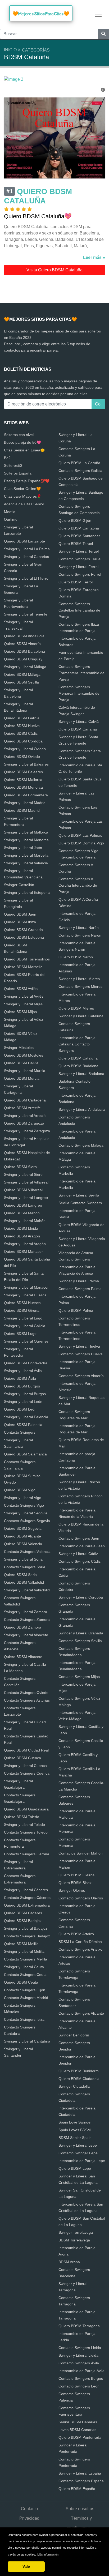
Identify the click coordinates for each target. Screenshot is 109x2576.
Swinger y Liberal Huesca (25, 1295)
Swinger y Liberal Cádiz (78, 1554)
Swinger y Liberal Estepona (27, 892)
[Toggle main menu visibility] (99, 14)
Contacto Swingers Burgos (81, 2378)
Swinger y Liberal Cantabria (27, 2041)
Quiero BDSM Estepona (24, 937)
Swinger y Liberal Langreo (26, 1198)
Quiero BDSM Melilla (21, 1944)
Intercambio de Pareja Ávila (81, 2371)
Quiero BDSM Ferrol (76, 582)
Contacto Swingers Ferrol (80, 574)
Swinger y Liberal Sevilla (79, 1195)
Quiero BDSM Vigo (20, 1490)
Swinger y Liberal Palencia (26, 1417)
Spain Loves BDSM (75, 2130)
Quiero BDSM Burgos (22, 1386)
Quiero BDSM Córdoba (23, 741)
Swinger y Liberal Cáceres (26, 1890)
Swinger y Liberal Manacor (26, 1287)
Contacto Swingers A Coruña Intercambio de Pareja (78, 885)
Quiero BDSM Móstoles (24, 1055)
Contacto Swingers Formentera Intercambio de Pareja (81, 673)
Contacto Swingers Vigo (24, 1505)
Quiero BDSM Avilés (21, 989)
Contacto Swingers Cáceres (27, 1898)
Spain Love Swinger (75, 2122)
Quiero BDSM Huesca (22, 1303)
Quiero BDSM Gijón (75, 520)
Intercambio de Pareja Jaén (82, 1546)
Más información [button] (48, 2554)
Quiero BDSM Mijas (20, 1012)
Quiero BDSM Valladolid (24, 1582)
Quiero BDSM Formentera (26, 795)
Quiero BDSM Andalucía (24, 636)
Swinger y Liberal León (23, 1402)
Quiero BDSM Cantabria (79, 528)
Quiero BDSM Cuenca (22, 1758)
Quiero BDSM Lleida (21, 1228)
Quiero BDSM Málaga (22, 674)
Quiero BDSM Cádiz (21, 733)
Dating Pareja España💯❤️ (27, 481)
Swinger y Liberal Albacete (26, 1635)
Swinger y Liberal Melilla (24, 1951)
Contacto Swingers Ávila (79, 2363)
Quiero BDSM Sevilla (21, 682)
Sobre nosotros (80, 2509)
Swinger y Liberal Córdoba (81, 1597)
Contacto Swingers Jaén (79, 1538)
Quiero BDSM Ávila (20, 1378)
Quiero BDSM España (77, 2489)
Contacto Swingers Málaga (81, 1145)
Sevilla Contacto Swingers (80, 1203)
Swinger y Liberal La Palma (27, 549)
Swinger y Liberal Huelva (79, 1346)
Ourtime (11, 519)
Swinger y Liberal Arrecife (25, 1116)
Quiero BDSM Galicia (22, 718)
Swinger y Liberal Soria (23, 1559)
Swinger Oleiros (72, 1890)
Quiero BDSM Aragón (22, 1236)
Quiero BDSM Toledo (22, 1817)
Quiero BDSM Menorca (23, 787)
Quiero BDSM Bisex (75, 1883)
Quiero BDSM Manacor (23, 1251)
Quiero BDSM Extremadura (27, 1905)
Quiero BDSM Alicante (22, 1536)
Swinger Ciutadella (74, 2086)
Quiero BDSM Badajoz (23, 1921)
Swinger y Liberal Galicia (25, 1326)
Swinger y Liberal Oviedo (25, 749)
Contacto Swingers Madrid (26, 1998)
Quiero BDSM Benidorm (79, 2071)
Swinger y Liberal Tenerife (26, 614)
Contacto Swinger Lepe (78, 2153)
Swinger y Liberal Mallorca (26, 832)
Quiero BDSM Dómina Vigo (81, 843)
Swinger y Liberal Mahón (25, 1221)
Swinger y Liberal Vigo (23, 1498)
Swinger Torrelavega (76, 2232)
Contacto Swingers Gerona (27, 1854)
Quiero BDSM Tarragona (79, 2326)
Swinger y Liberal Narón (79, 928)
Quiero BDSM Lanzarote (24, 541)
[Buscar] (103, 34)
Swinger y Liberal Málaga (25, 667)
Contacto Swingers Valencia (27, 1552)
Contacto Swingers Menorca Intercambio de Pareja (79, 693)
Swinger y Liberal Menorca (26, 840)
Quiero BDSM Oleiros (76, 1875)
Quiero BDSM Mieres (76, 1008)
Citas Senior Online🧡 (22, 489)
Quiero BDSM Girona (22, 1310)
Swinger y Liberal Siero (23, 1174)
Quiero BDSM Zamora (23, 1627)
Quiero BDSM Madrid (22, 810)
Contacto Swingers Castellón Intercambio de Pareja (79, 610)
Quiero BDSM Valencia (23, 1544)
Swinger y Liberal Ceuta (24, 1967)
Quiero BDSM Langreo (23, 1205)
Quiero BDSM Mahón (22, 1213)
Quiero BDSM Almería (22, 644)
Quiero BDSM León (20, 1409)
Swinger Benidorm (74, 2035)
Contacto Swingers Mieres (80, 986)
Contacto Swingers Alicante (81, 2013)
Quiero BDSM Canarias (78, 729)
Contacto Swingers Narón (80, 935)
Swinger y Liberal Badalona (81, 1074)
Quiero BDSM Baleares (23, 772)
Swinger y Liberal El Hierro (26, 578)
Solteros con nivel (19, 435)
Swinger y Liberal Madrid (25, 803)
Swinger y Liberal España (80, 2473)
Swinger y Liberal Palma (79, 1281)
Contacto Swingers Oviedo (26, 1693)
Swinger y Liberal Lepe (78, 2145)
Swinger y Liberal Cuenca (25, 1766)
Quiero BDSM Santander (79, 536)
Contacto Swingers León (79, 2386)
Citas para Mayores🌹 (23, 496)
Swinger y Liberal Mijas (23, 1004)
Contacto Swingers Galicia (80, 471)
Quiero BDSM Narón (76, 957)
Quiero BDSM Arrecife (22, 1108)
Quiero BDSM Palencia (23, 1425)
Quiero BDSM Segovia (23, 1528)
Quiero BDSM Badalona (78, 1066)
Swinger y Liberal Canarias (26, 557)
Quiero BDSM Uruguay (23, 659)
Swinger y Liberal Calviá (79, 721)
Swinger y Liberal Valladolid (27, 1590)
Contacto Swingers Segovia (27, 1521)
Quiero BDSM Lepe (75, 2168)
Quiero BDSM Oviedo (22, 757)
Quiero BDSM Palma (76, 1310)
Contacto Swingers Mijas (79, 1677)
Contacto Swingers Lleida (80, 2348)
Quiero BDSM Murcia (22, 1078)
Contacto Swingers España (81, 2481)
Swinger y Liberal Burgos (25, 1394)
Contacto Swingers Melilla (26, 1959)
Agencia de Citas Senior (24, 504)
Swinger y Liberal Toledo (24, 1825)
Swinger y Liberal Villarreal (26, 1182)
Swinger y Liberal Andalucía (82, 1109)
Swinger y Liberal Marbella (26, 855)
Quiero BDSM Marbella (23, 967)
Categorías (36, 50)
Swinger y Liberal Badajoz (26, 1928)
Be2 (7, 458)
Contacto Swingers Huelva (81, 1354)
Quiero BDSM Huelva (22, 726)
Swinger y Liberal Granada (81, 1633)
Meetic (10, 512)
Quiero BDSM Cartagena (25, 1100)
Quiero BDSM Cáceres (23, 1913)
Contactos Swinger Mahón (81, 1853)
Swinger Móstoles (19, 1048)
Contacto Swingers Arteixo (80, 1949)
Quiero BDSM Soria (20, 1575)
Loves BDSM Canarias (77, 2430)
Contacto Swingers (20, 1432)
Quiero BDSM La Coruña (79, 463)
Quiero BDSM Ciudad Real (26, 1750)
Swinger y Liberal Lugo (23, 1318)
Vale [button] (26, 2566)
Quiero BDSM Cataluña (78, 1058)
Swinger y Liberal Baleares (26, 764)
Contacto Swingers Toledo (26, 1832)
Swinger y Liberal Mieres (79, 979)
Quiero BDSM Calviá (21, 1063)
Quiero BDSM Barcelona (24, 651)
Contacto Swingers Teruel (80, 559)
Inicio (10, 50)
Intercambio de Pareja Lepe (82, 2161)
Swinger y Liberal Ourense (26, 1341)
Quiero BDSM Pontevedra (26, 1363)
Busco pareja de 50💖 (22, 442)
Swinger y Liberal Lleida (78, 2355)
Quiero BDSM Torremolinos (27, 959)
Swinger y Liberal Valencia (26, 863)
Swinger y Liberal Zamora (26, 1612)
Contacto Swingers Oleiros (81, 1898)
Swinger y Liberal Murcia (25, 1071)
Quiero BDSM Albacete (23, 1657)
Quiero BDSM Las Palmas (80, 835)
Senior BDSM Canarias (78, 2422)
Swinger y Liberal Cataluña (81, 1016)
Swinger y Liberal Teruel (79, 551)
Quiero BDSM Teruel (76, 544)
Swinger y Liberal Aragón (25, 1244)
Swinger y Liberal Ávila (23, 1371)
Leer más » (94, 257)
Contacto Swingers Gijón (25, 1990)
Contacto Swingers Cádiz (80, 1561)
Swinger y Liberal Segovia (26, 1513)
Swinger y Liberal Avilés (24, 996)
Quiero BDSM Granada (23, 930)
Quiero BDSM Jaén (20, 914)
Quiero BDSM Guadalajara (26, 1809)
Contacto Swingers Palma (80, 1289)
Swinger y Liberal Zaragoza (27, 1131)
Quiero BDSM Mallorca (23, 780)
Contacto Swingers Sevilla (80, 1641)
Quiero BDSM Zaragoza (24, 1123)
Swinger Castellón (19, 885)
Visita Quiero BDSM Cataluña (54, 270)
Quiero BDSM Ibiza (20, 922)
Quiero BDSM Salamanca (25, 1454)
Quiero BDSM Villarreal (23, 1190)
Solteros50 (13, 465)
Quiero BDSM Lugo (20, 1334)
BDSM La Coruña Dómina (80, 1942)
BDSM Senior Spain (75, 2138)
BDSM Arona (69, 2262)
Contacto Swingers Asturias (27, 1700)
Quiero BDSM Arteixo (76, 1934)
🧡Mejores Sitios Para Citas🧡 (41, 14)
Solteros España (18, 473)
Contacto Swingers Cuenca (27, 1773)
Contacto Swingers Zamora (27, 1620)
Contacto (29, 2509)
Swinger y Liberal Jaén (23, 848)
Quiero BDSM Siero (20, 1167)
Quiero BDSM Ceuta (21, 1982)
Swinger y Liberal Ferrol (78, 567)
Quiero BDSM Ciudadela (79, 2079)
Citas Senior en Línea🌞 (24, 450)
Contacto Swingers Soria (25, 1567)
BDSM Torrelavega (74, 2240)
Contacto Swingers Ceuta (25, 1975)
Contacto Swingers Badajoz (27, 1936)
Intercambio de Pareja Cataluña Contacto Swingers (77, 1044)
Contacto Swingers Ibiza (24, 2019)
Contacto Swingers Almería (81, 1376)
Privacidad (29, 2518)
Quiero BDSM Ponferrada (80, 2437)
